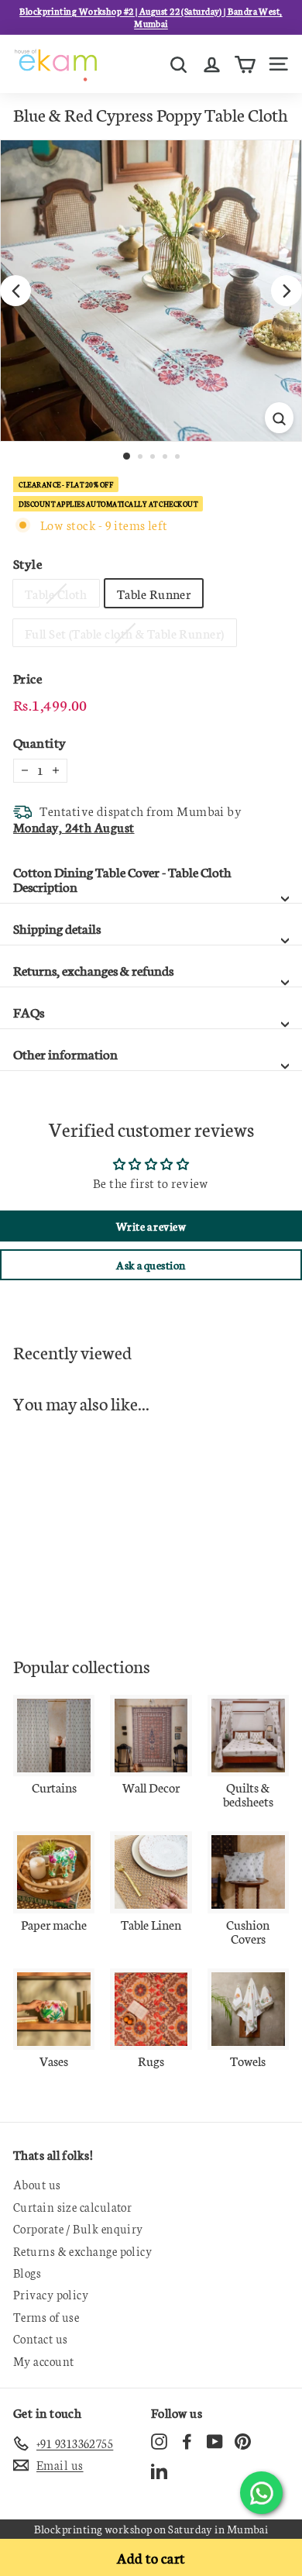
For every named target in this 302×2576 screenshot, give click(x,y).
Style (27, 563)
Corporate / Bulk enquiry (78, 2228)
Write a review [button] (151, 1226)
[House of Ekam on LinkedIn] (159, 2470)
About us (37, 2184)
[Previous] (15, 291)
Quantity (40, 742)
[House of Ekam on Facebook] (187, 2442)
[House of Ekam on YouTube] (215, 2442)
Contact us (41, 2338)
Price (27, 678)
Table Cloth (56, 593)
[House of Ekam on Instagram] (159, 2442)
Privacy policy (51, 2294)
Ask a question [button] (151, 1265)
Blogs (27, 2273)
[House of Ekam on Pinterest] (243, 2442)
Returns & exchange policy (82, 2251)
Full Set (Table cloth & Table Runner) (125, 633)
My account (44, 2361)
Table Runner (154, 593)
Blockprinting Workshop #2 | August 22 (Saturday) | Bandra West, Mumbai (151, 17)
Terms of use (46, 2317)
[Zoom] (279, 418)
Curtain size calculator (72, 2207)
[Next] (287, 291)
